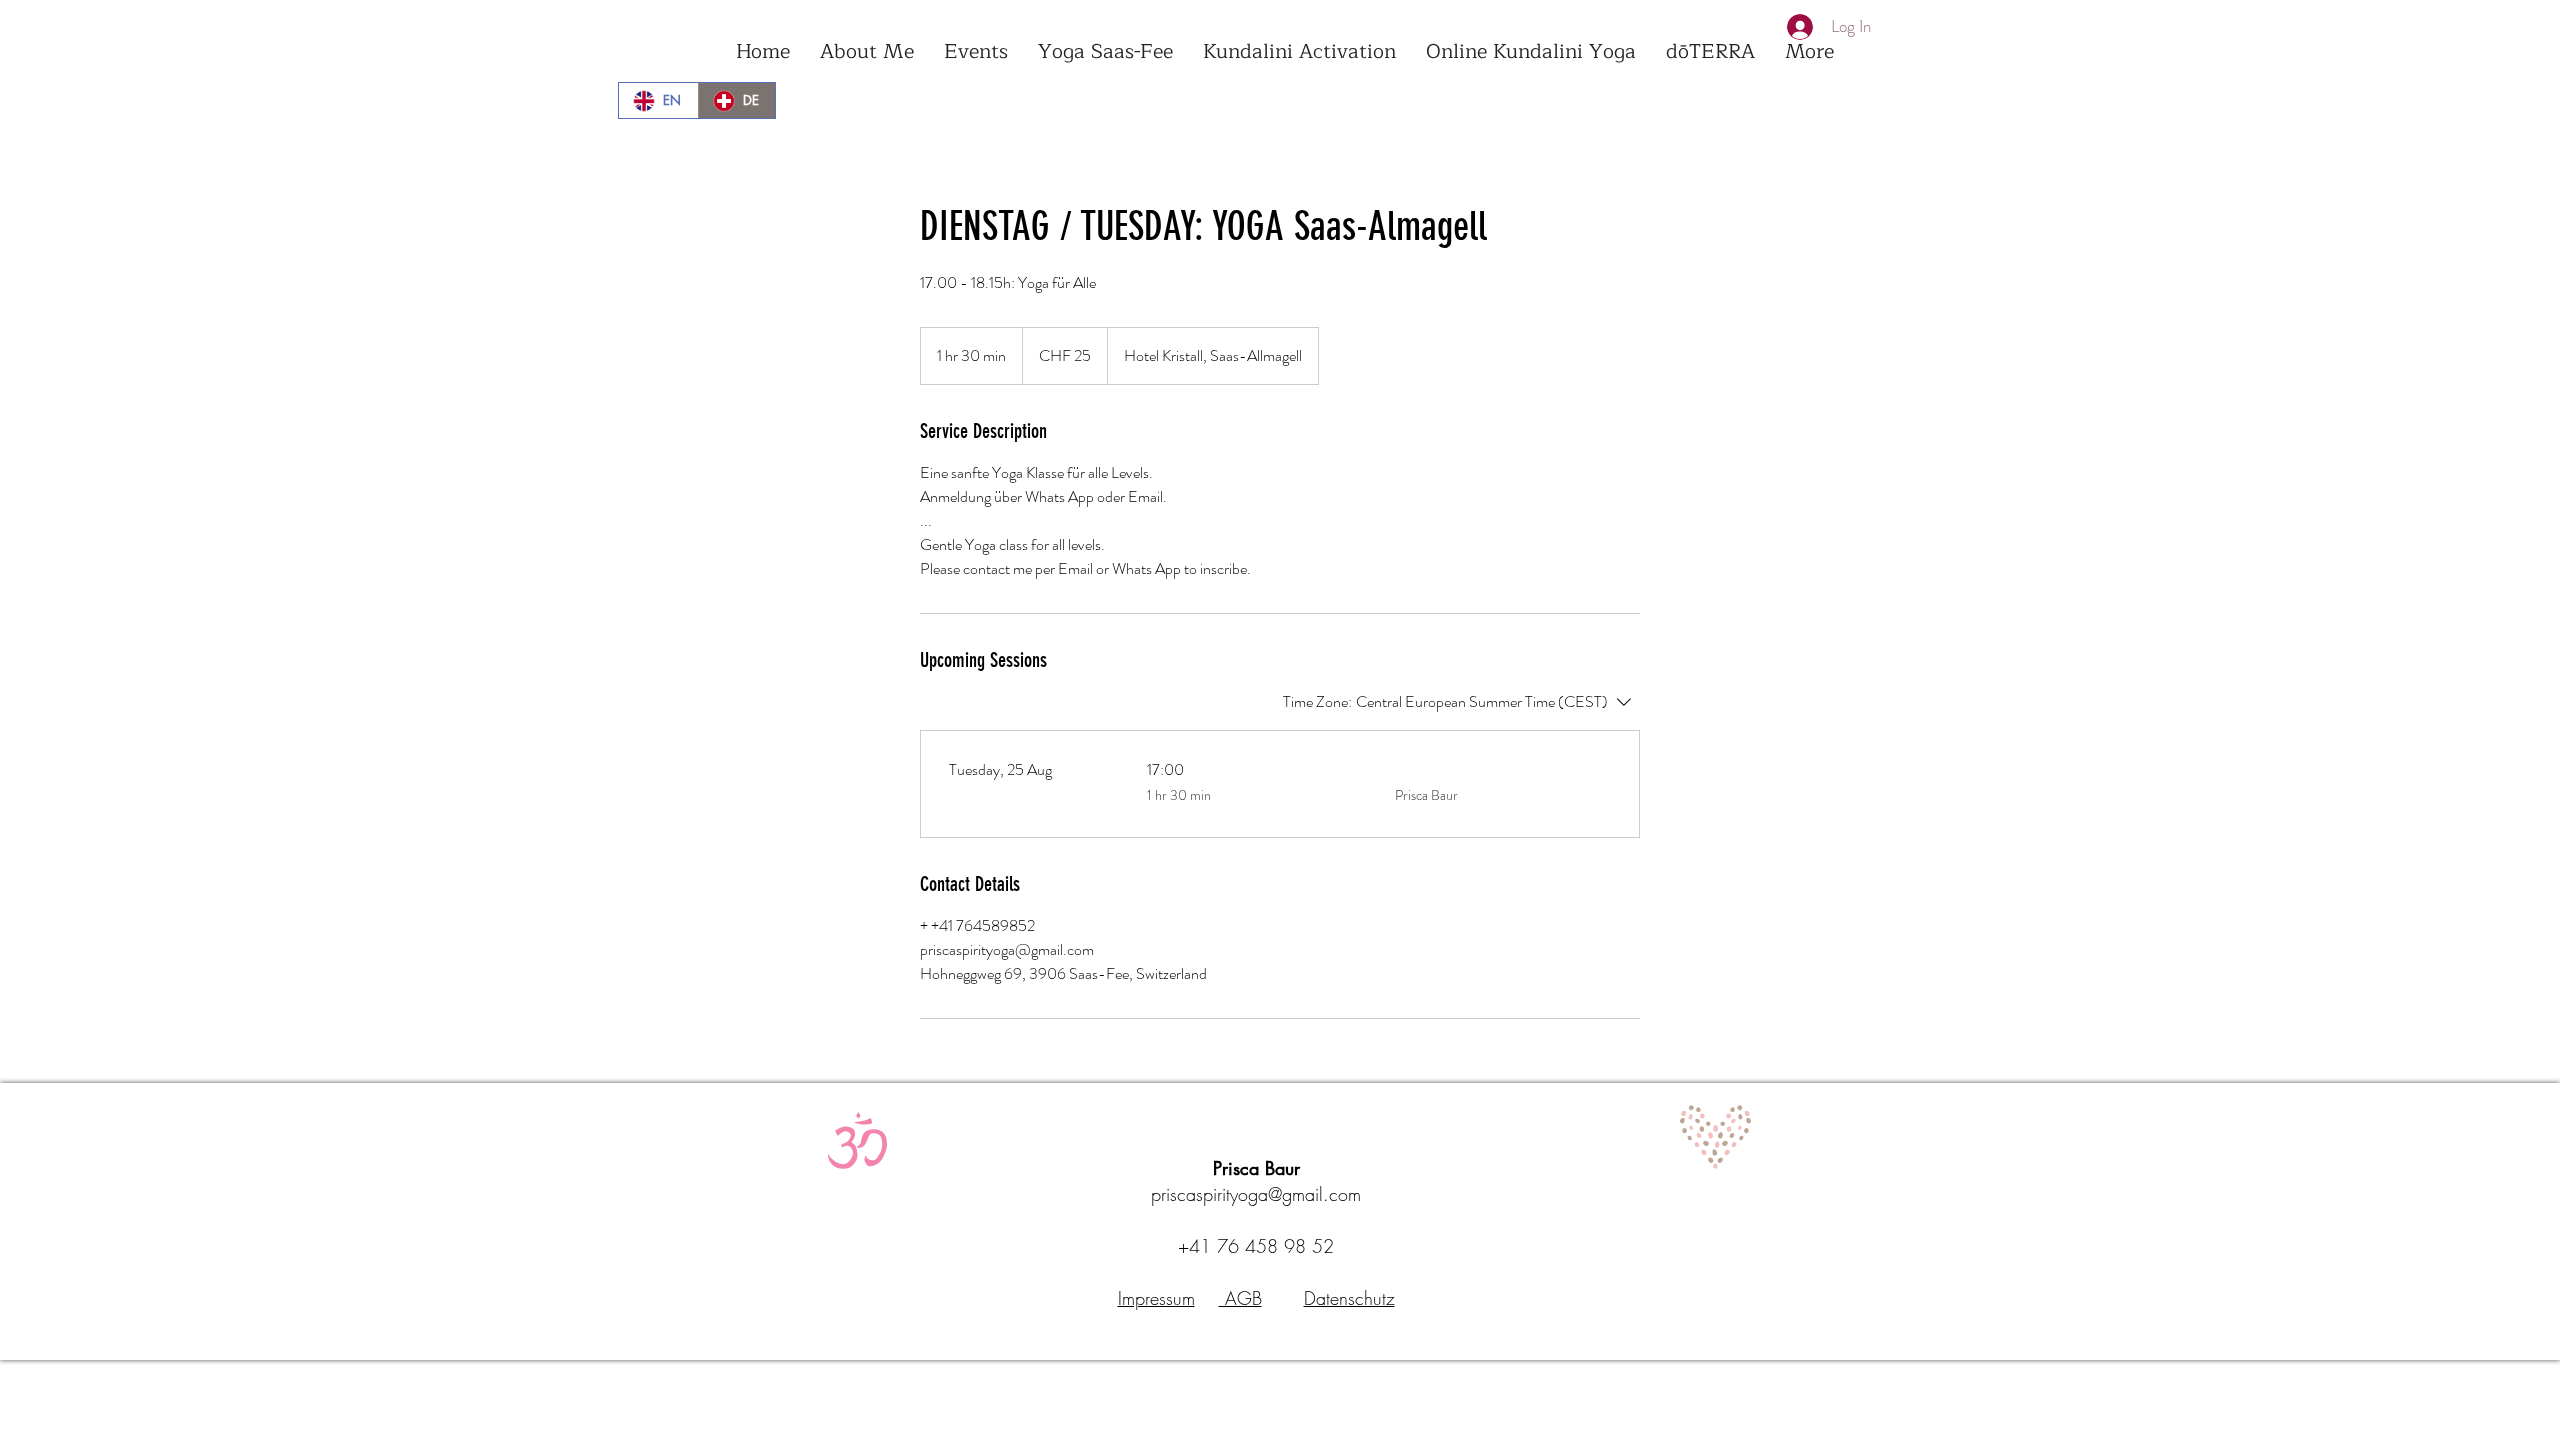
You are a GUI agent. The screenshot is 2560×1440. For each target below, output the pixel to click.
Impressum (1156, 1298)
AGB (1240, 1298)
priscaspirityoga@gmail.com (1256, 1194)
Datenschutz (1349, 1298)
